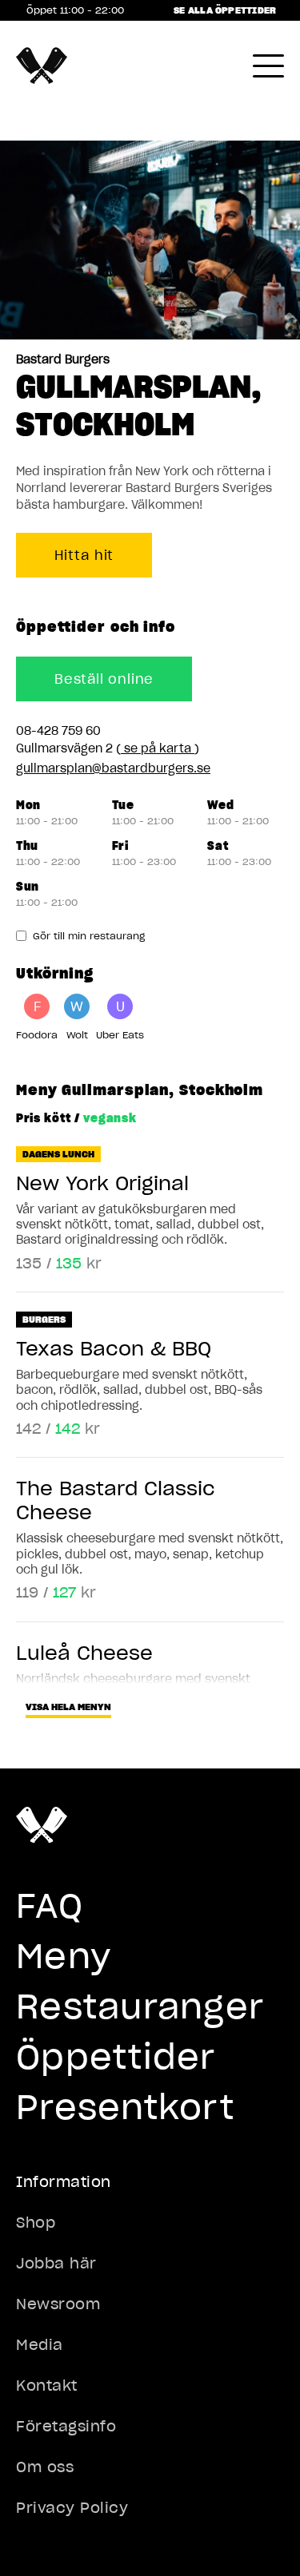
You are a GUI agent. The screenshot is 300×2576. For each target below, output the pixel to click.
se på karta (158, 748)
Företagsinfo (66, 2426)
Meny (64, 1956)
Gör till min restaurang (89, 936)
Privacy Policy (72, 2508)
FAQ (50, 1906)
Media (40, 2345)
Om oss (45, 2467)
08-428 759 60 (58, 731)
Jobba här (56, 2263)
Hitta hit (84, 555)
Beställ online (104, 679)
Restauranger (140, 2006)
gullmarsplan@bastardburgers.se (113, 768)
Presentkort (125, 2107)
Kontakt (47, 2385)
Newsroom (58, 2304)
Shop (36, 2223)
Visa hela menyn (68, 1707)
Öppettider (116, 2057)
